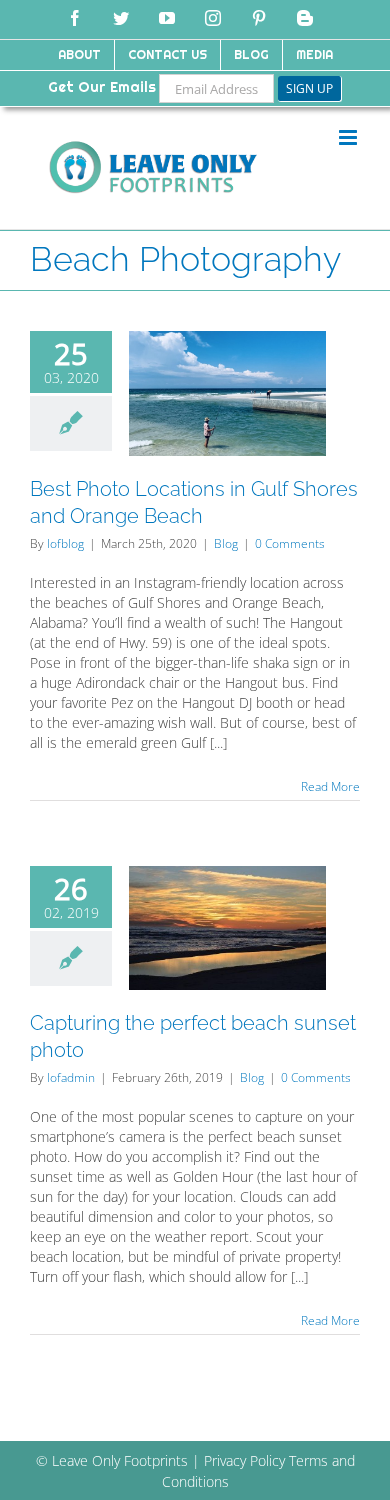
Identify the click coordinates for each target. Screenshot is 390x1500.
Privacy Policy (244, 1460)
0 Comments (290, 543)
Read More (330, 786)
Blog (226, 543)
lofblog (65, 543)
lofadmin (71, 1077)
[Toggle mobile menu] (349, 137)
